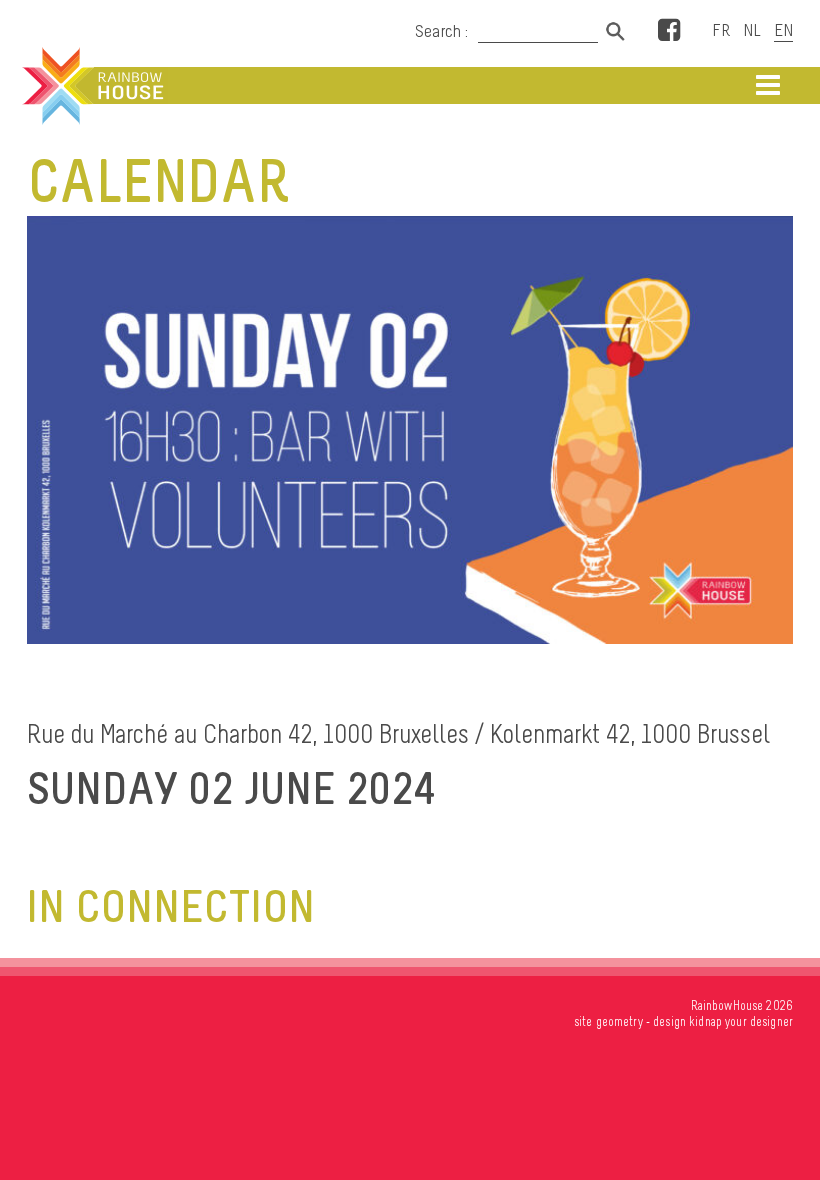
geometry (619, 1021)
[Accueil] (91, 86)
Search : (442, 31)
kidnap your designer (741, 1021)
